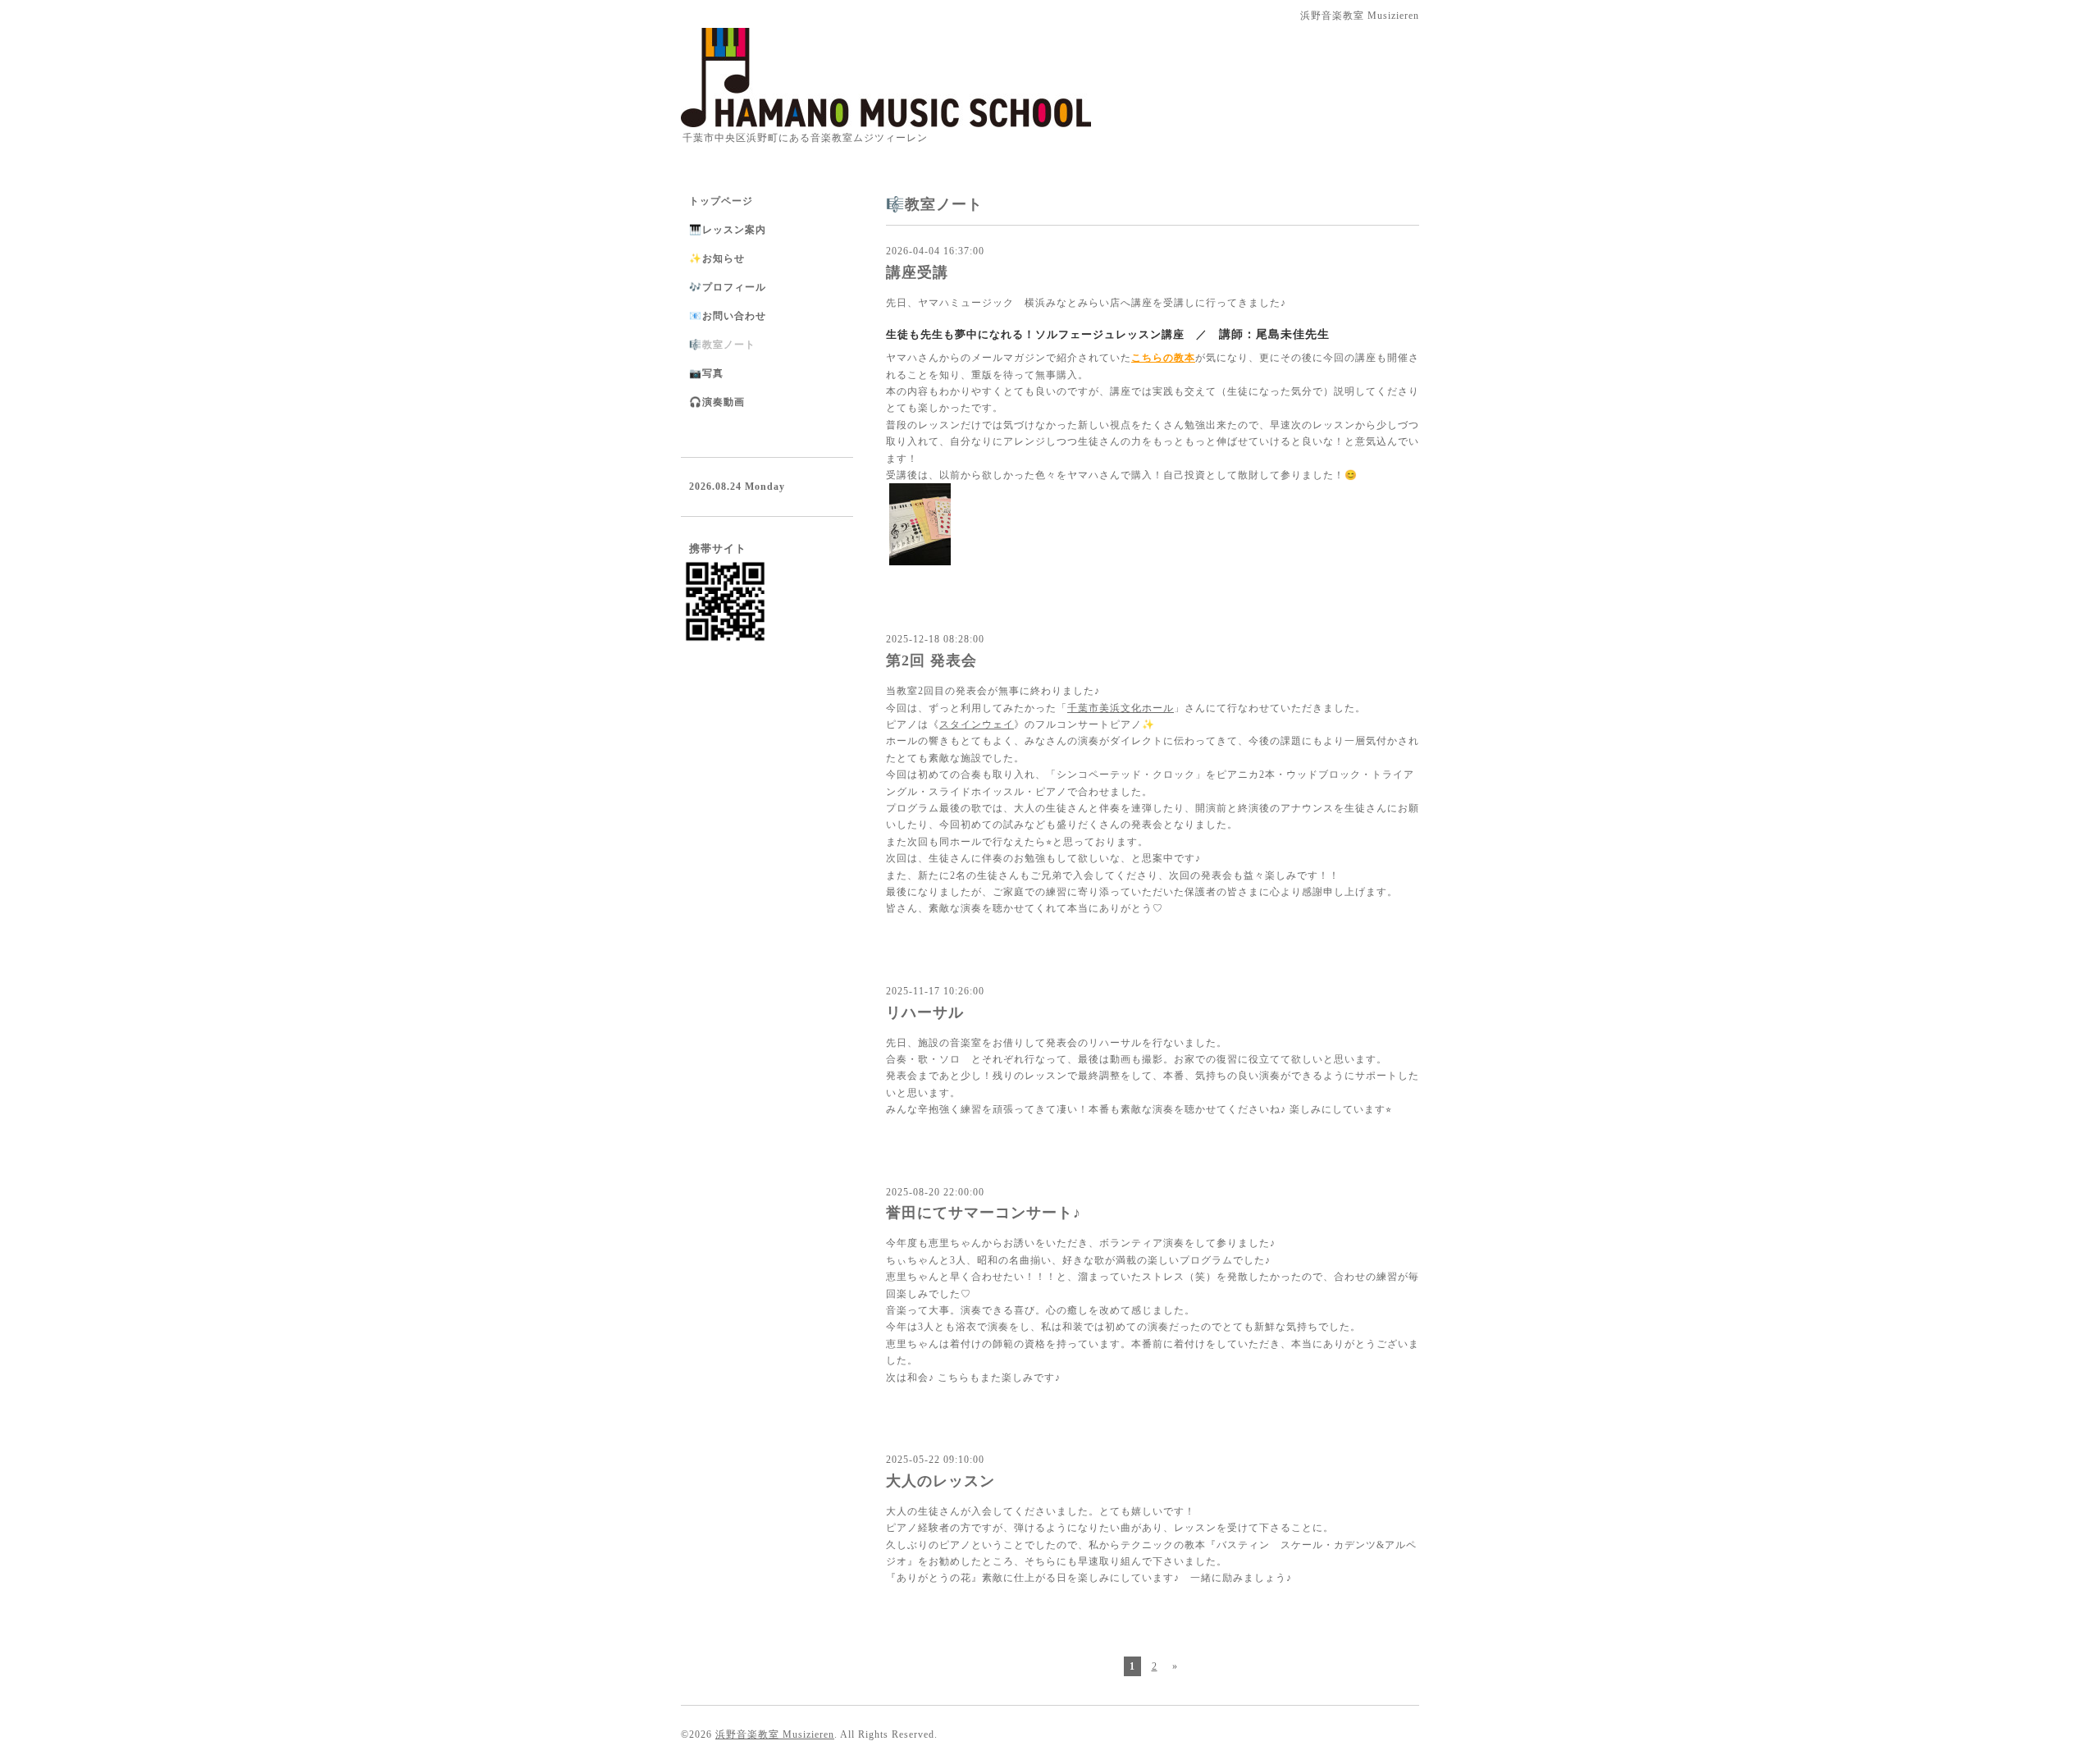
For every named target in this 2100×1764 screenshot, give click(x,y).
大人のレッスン (940, 1481)
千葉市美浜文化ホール (1121, 708)
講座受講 (917, 272)
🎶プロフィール (728, 287)
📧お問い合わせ (728, 316)
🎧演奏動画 (717, 402)
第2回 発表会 (931, 660)
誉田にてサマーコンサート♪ (984, 1213)
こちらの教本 (1163, 358)
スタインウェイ (977, 724)
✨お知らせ (717, 258)
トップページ (721, 201)
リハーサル (925, 1012)
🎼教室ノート (722, 345)
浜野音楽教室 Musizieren (775, 1734)
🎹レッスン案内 (728, 230)
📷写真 (706, 373)
